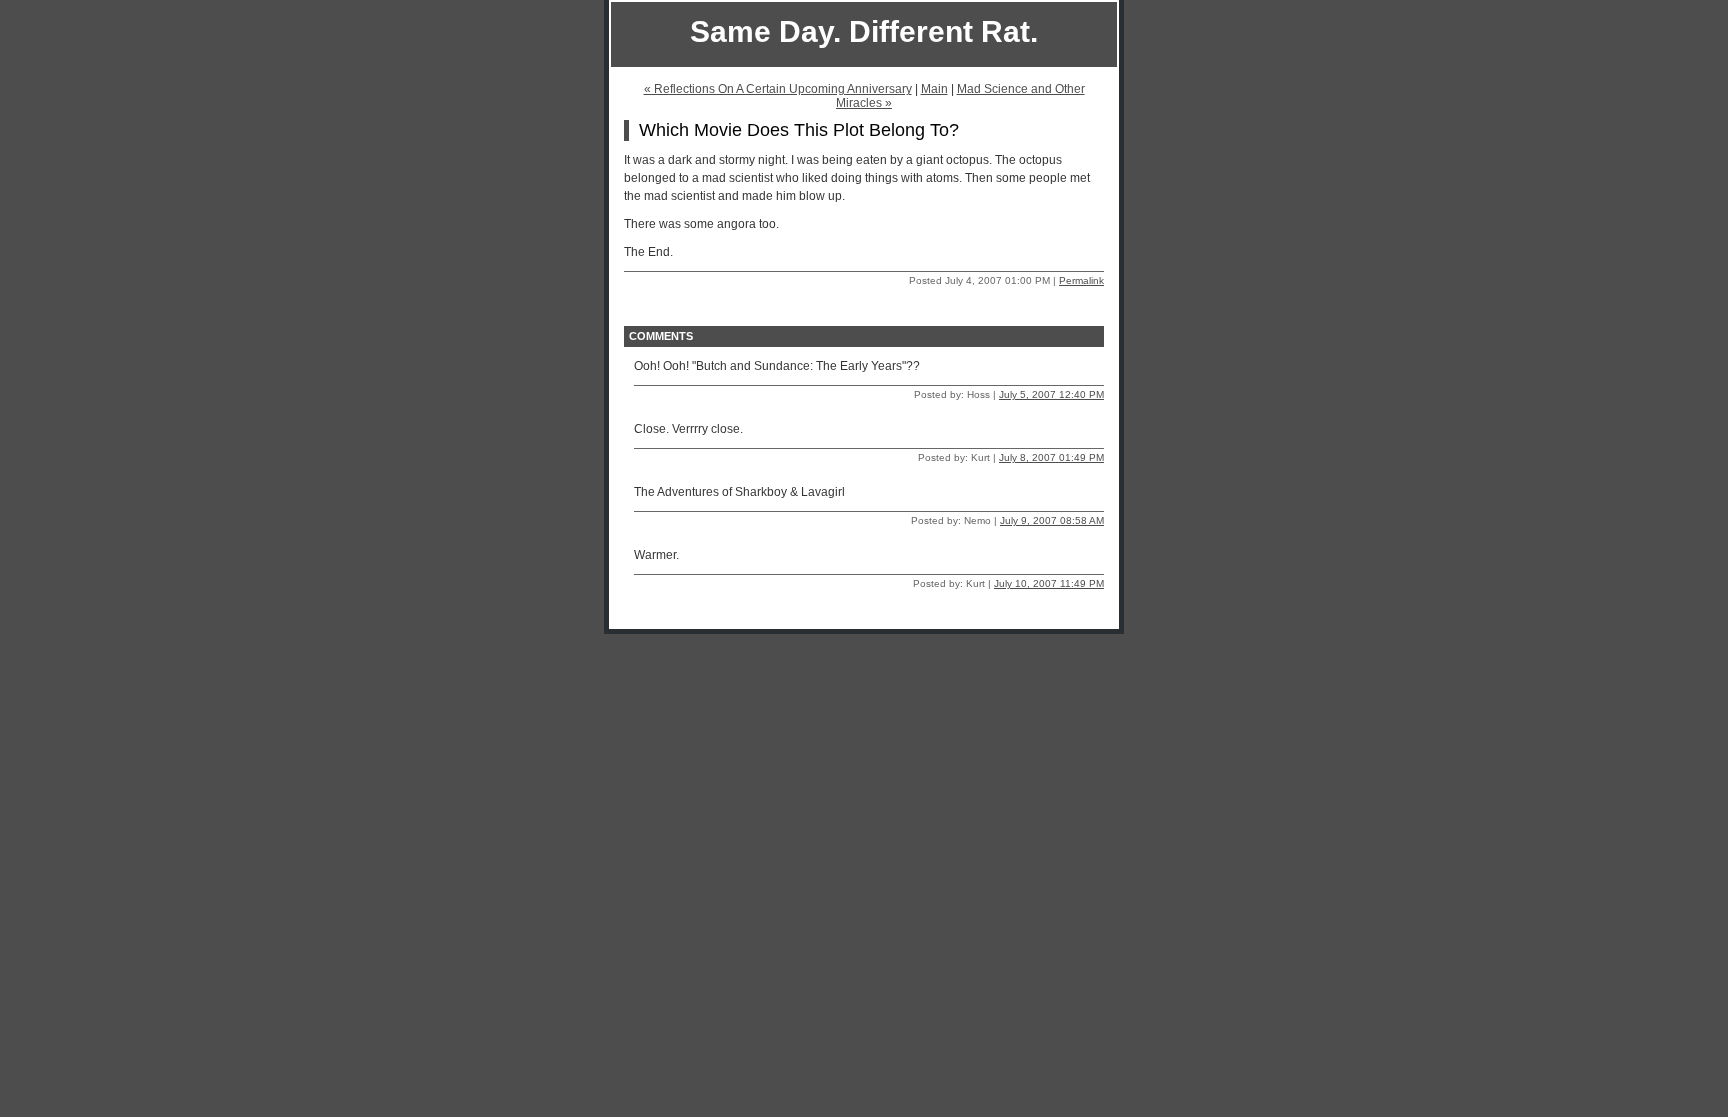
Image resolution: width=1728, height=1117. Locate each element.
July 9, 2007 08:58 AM (1052, 520)
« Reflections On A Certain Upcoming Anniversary (778, 89)
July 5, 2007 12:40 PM (1051, 394)
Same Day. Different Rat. (864, 31)
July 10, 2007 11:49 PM (1049, 583)
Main (934, 89)
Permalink (1081, 280)
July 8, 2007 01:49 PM (1051, 457)
